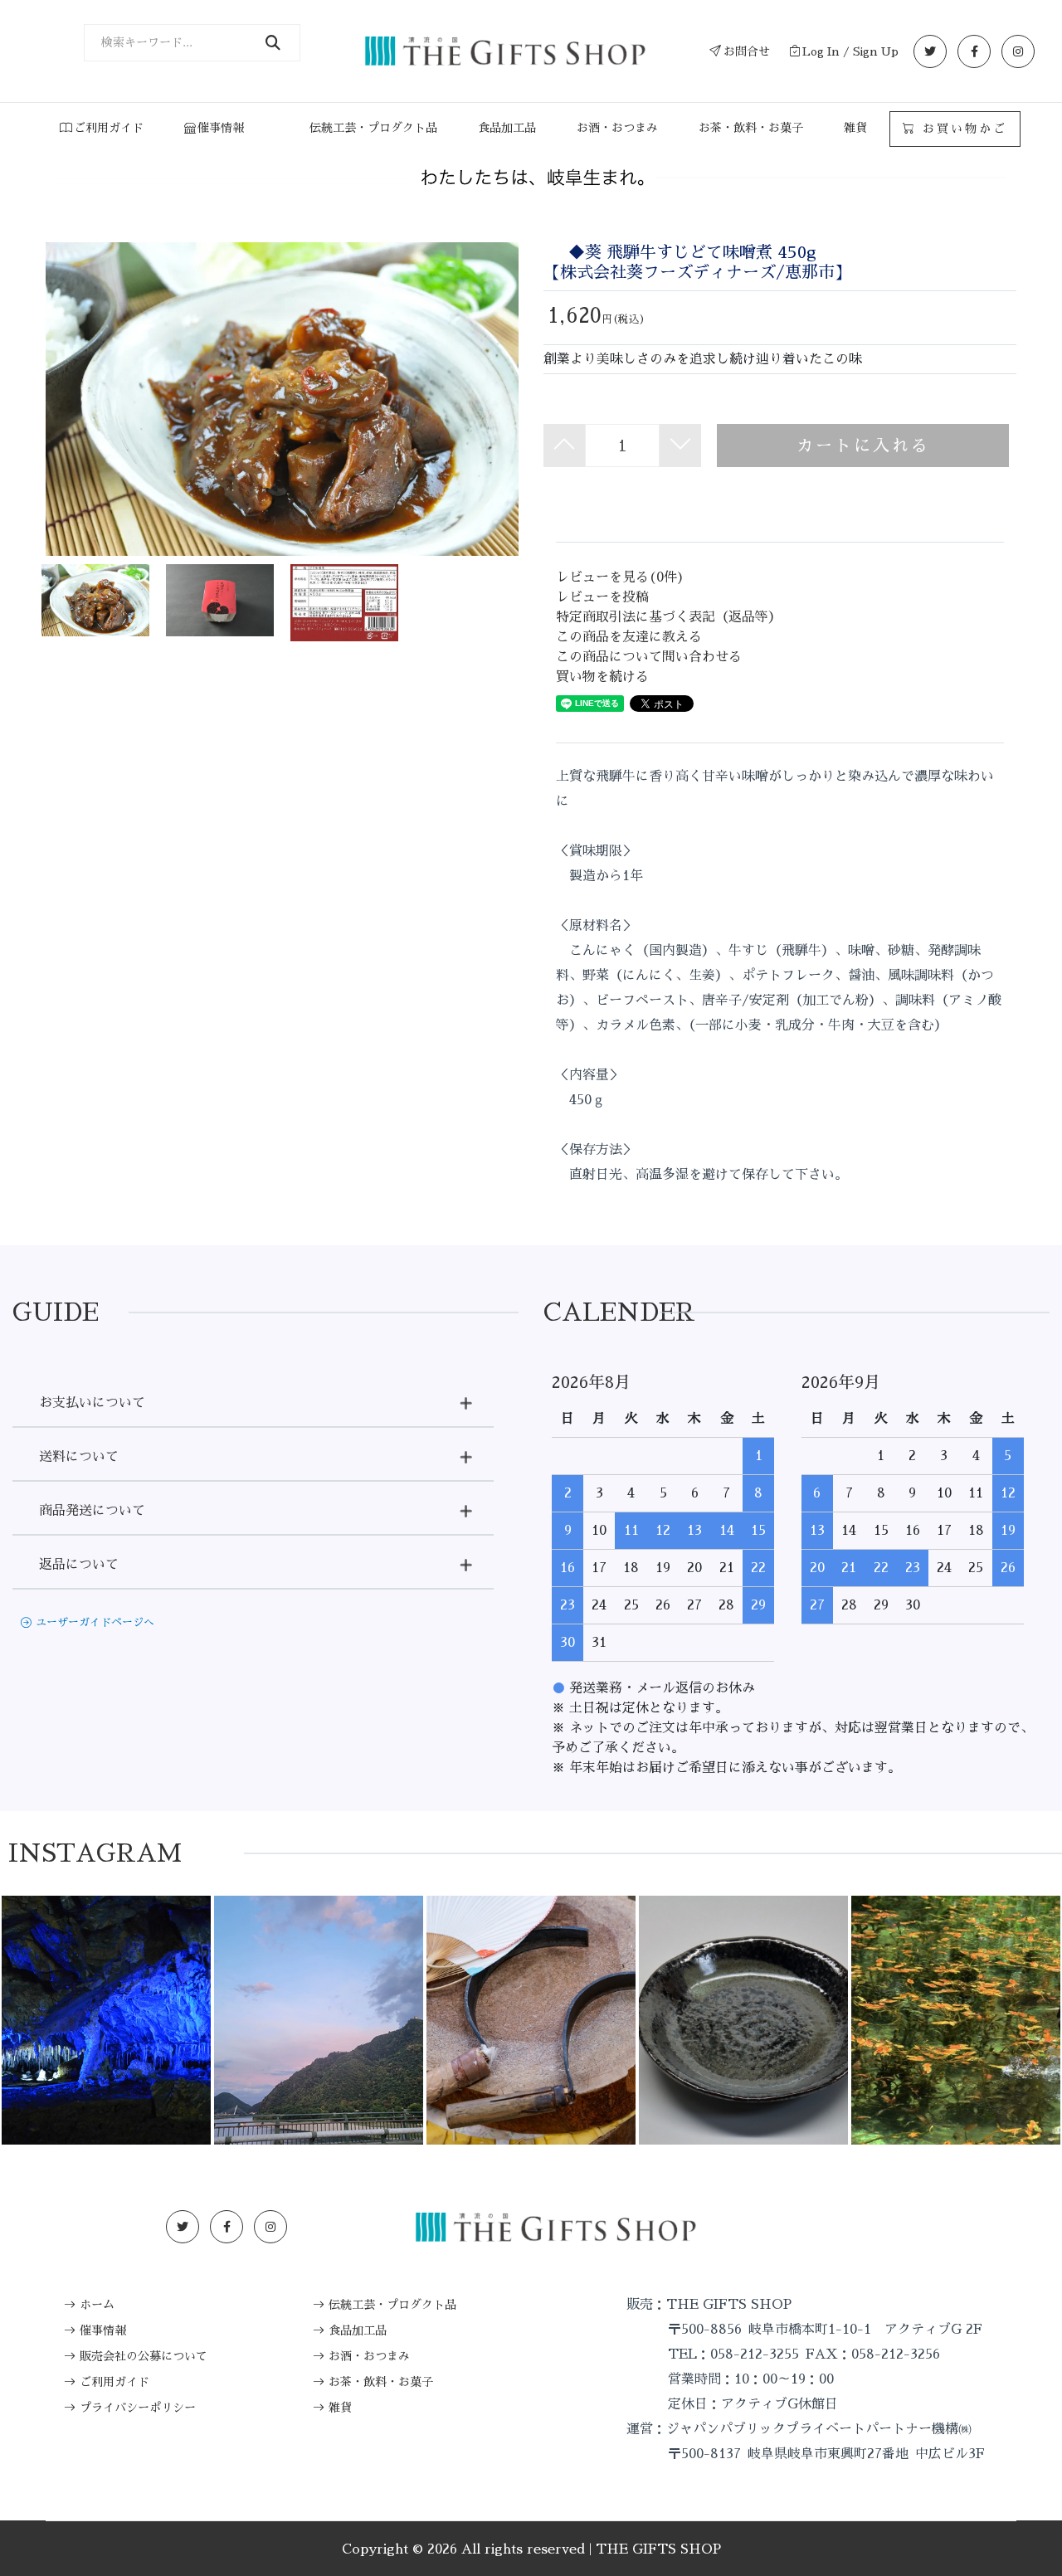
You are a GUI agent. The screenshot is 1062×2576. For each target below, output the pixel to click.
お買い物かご (962, 129)
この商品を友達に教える (629, 637)
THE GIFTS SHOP (658, 2549)
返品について (79, 1565)
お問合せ (747, 51)
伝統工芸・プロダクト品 (373, 128)
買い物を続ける (602, 677)
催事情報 (221, 128)
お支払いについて (92, 1403)
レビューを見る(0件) (620, 577)
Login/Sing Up (879, 2227)
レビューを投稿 (602, 597)
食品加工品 (507, 128)
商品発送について (92, 1511)
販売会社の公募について (144, 2356)
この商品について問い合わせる (649, 657)
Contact (979, 2227)
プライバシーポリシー (138, 2408)
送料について (79, 1457)
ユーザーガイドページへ (95, 1622)
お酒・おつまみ (617, 128)
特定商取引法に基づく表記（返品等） (669, 617)
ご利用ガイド (109, 128)
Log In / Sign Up (850, 51)
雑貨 (855, 128)
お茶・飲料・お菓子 (751, 128)
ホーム (97, 2305)
